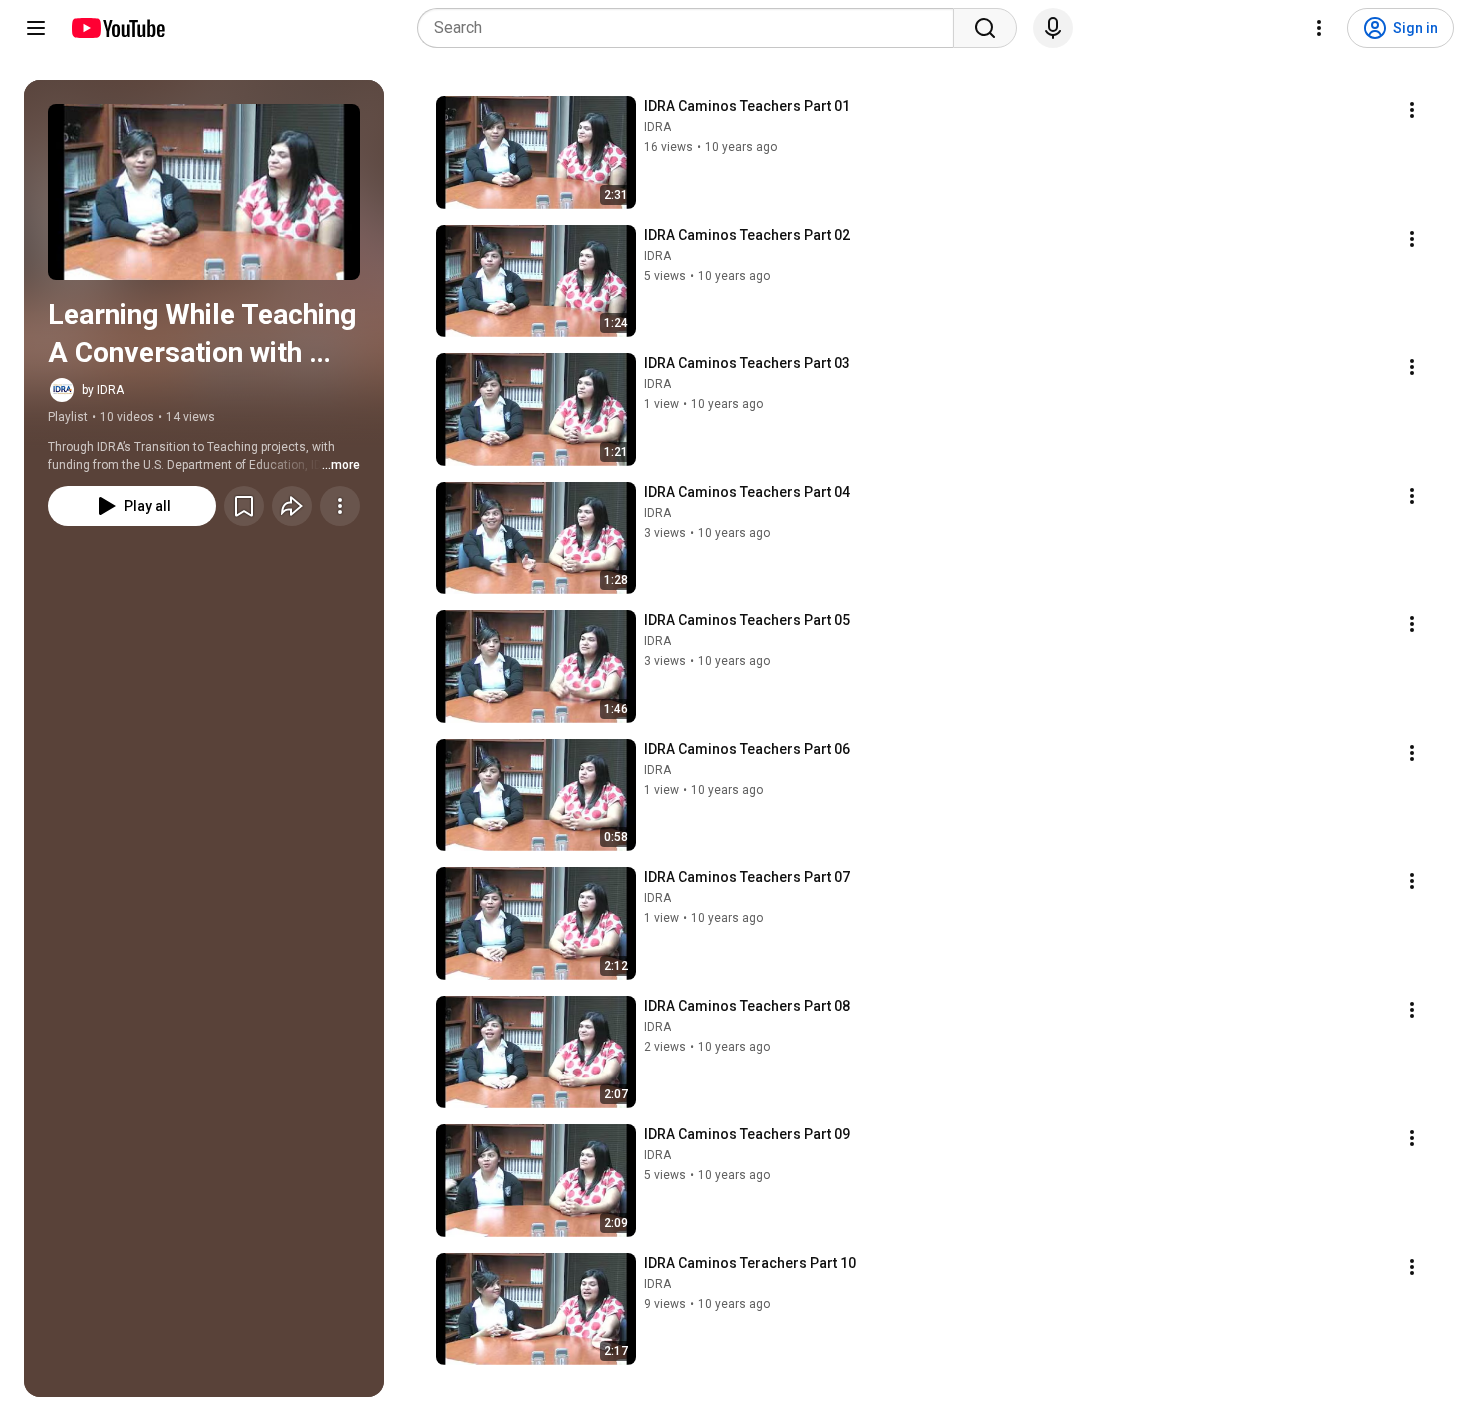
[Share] (292, 506)
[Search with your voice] (1053, 28)
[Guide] (36, 28)
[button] (204, 192)
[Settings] (1319, 28)
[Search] (985, 28)
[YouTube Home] (117, 28)
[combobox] (691, 28)
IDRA (657, 127)
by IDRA (103, 390)
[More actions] (340, 506)
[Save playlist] (244, 506)
